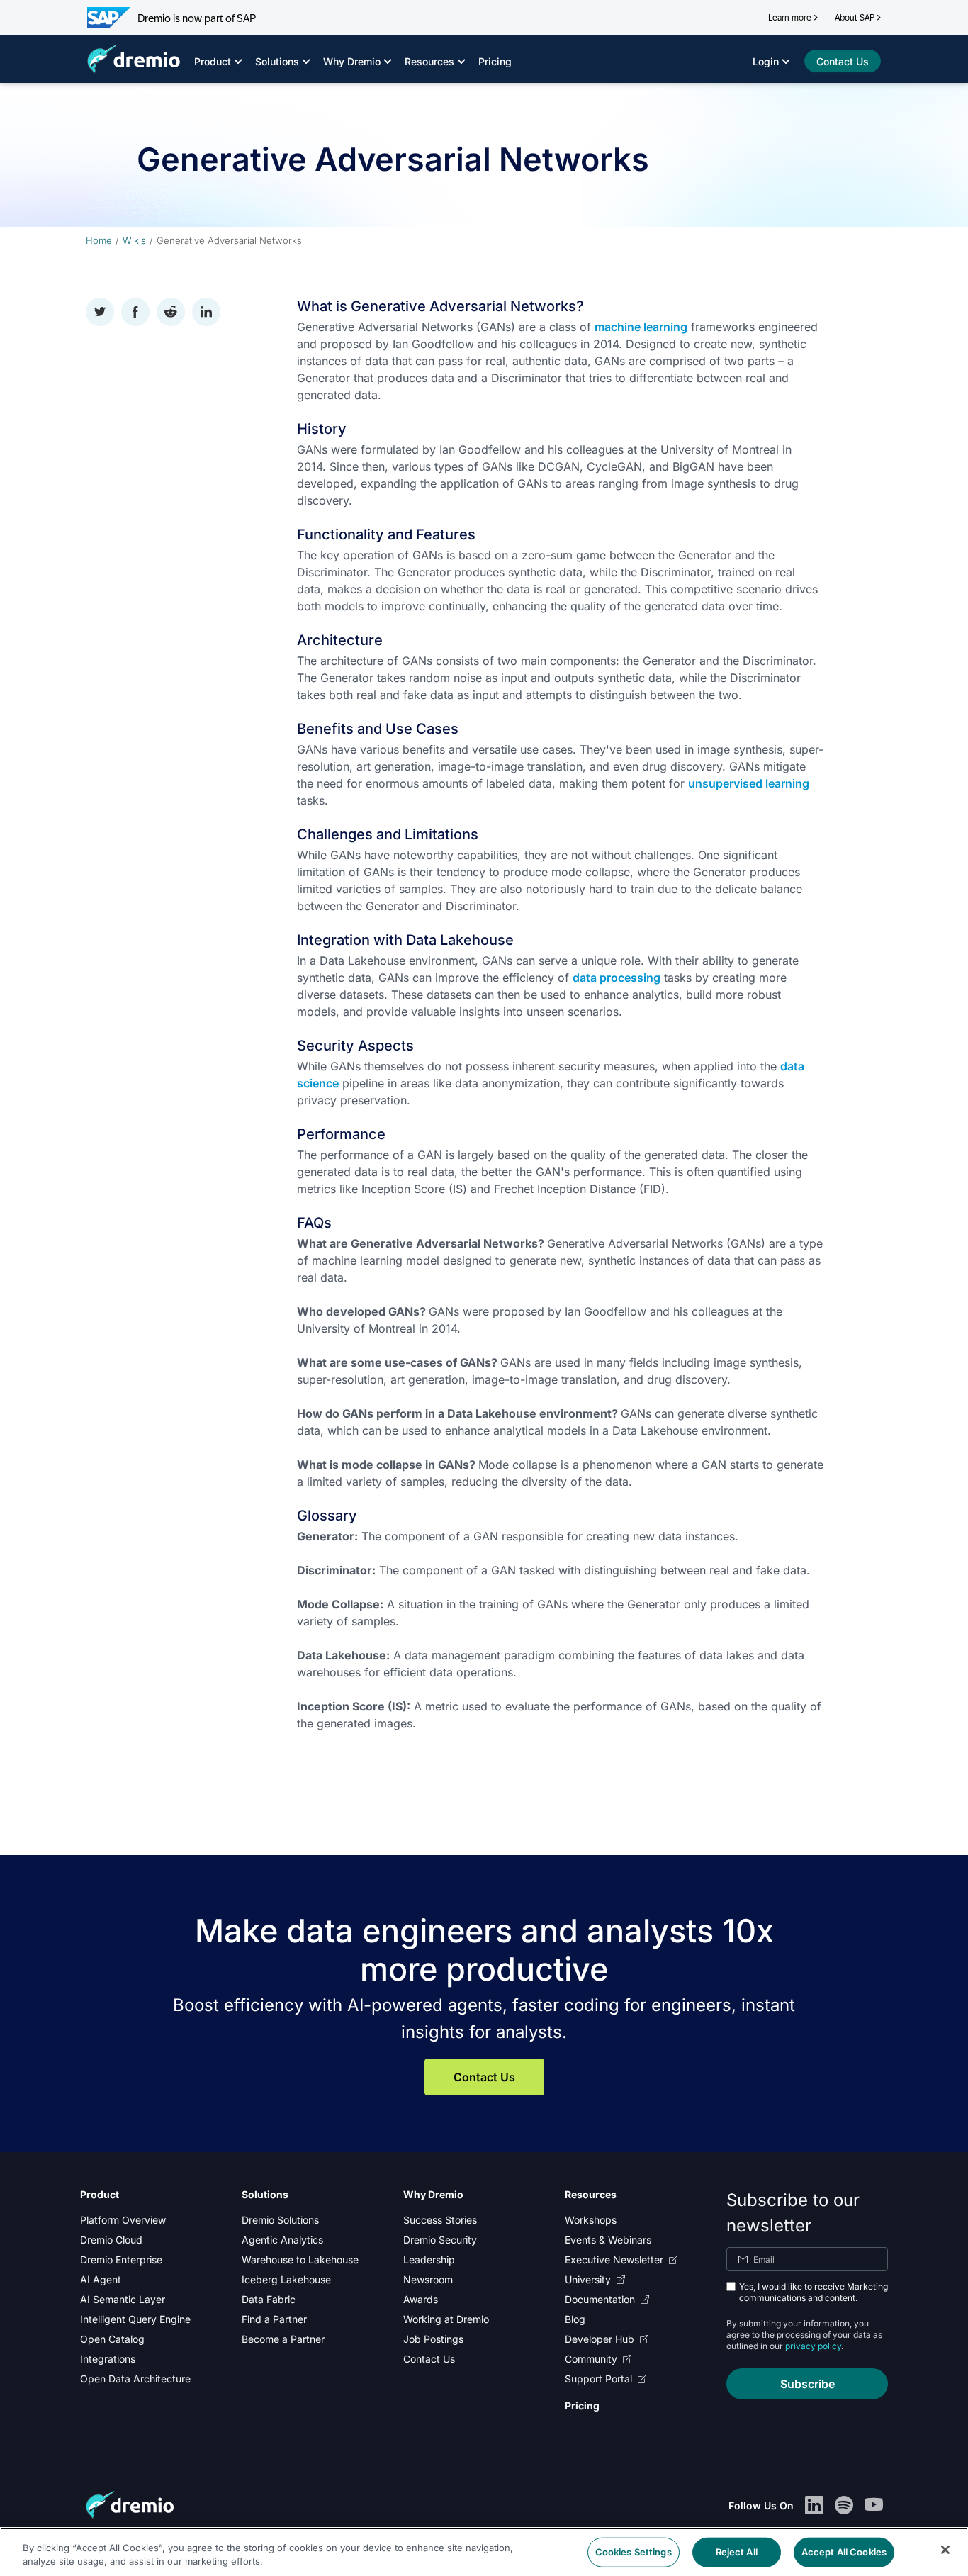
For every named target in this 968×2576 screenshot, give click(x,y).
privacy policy (813, 2346)
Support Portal (598, 2379)
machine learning (641, 327)
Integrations (108, 2359)
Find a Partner (274, 2319)
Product (213, 61)
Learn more (790, 18)
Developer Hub (600, 2339)
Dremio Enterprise (121, 2259)
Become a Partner (283, 2339)
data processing (617, 978)
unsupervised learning (749, 783)
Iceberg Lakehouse (286, 2279)
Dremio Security (440, 2240)
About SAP (855, 18)
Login (766, 61)
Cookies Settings (634, 2552)
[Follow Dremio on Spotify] (844, 2505)
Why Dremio (352, 61)
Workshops (591, 2220)
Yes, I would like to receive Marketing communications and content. (814, 2292)
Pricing (495, 61)
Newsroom (428, 2279)
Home (99, 240)
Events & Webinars (608, 2240)
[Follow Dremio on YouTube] (874, 2505)
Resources (429, 61)
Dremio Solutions (280, 2220)
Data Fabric (269, 2299)
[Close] (945, 2550)
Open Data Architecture (135, 2379)
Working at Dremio (446, 2319)
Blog (575, 2319)
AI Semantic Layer (123, 2299)
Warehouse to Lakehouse (300, 2259)
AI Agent (101, 2279)
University (588, 2279)
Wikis (134, 240)
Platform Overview (123, 2220)
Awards (421, 2299)
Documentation (600, 2299)
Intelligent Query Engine (135, 2319)
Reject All (737, 2552)
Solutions (277, 61)
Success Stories (440, 2220)
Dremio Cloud (111, 2240)
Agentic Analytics (282, 2240)
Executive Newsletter (614, 2259)
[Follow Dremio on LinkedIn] (814, 2505)
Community (591, 2359)
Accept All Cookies (844, 2552)
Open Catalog (112, 2339)
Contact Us (484, 2077)
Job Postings (433, 2339)
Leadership (429, 2259)
